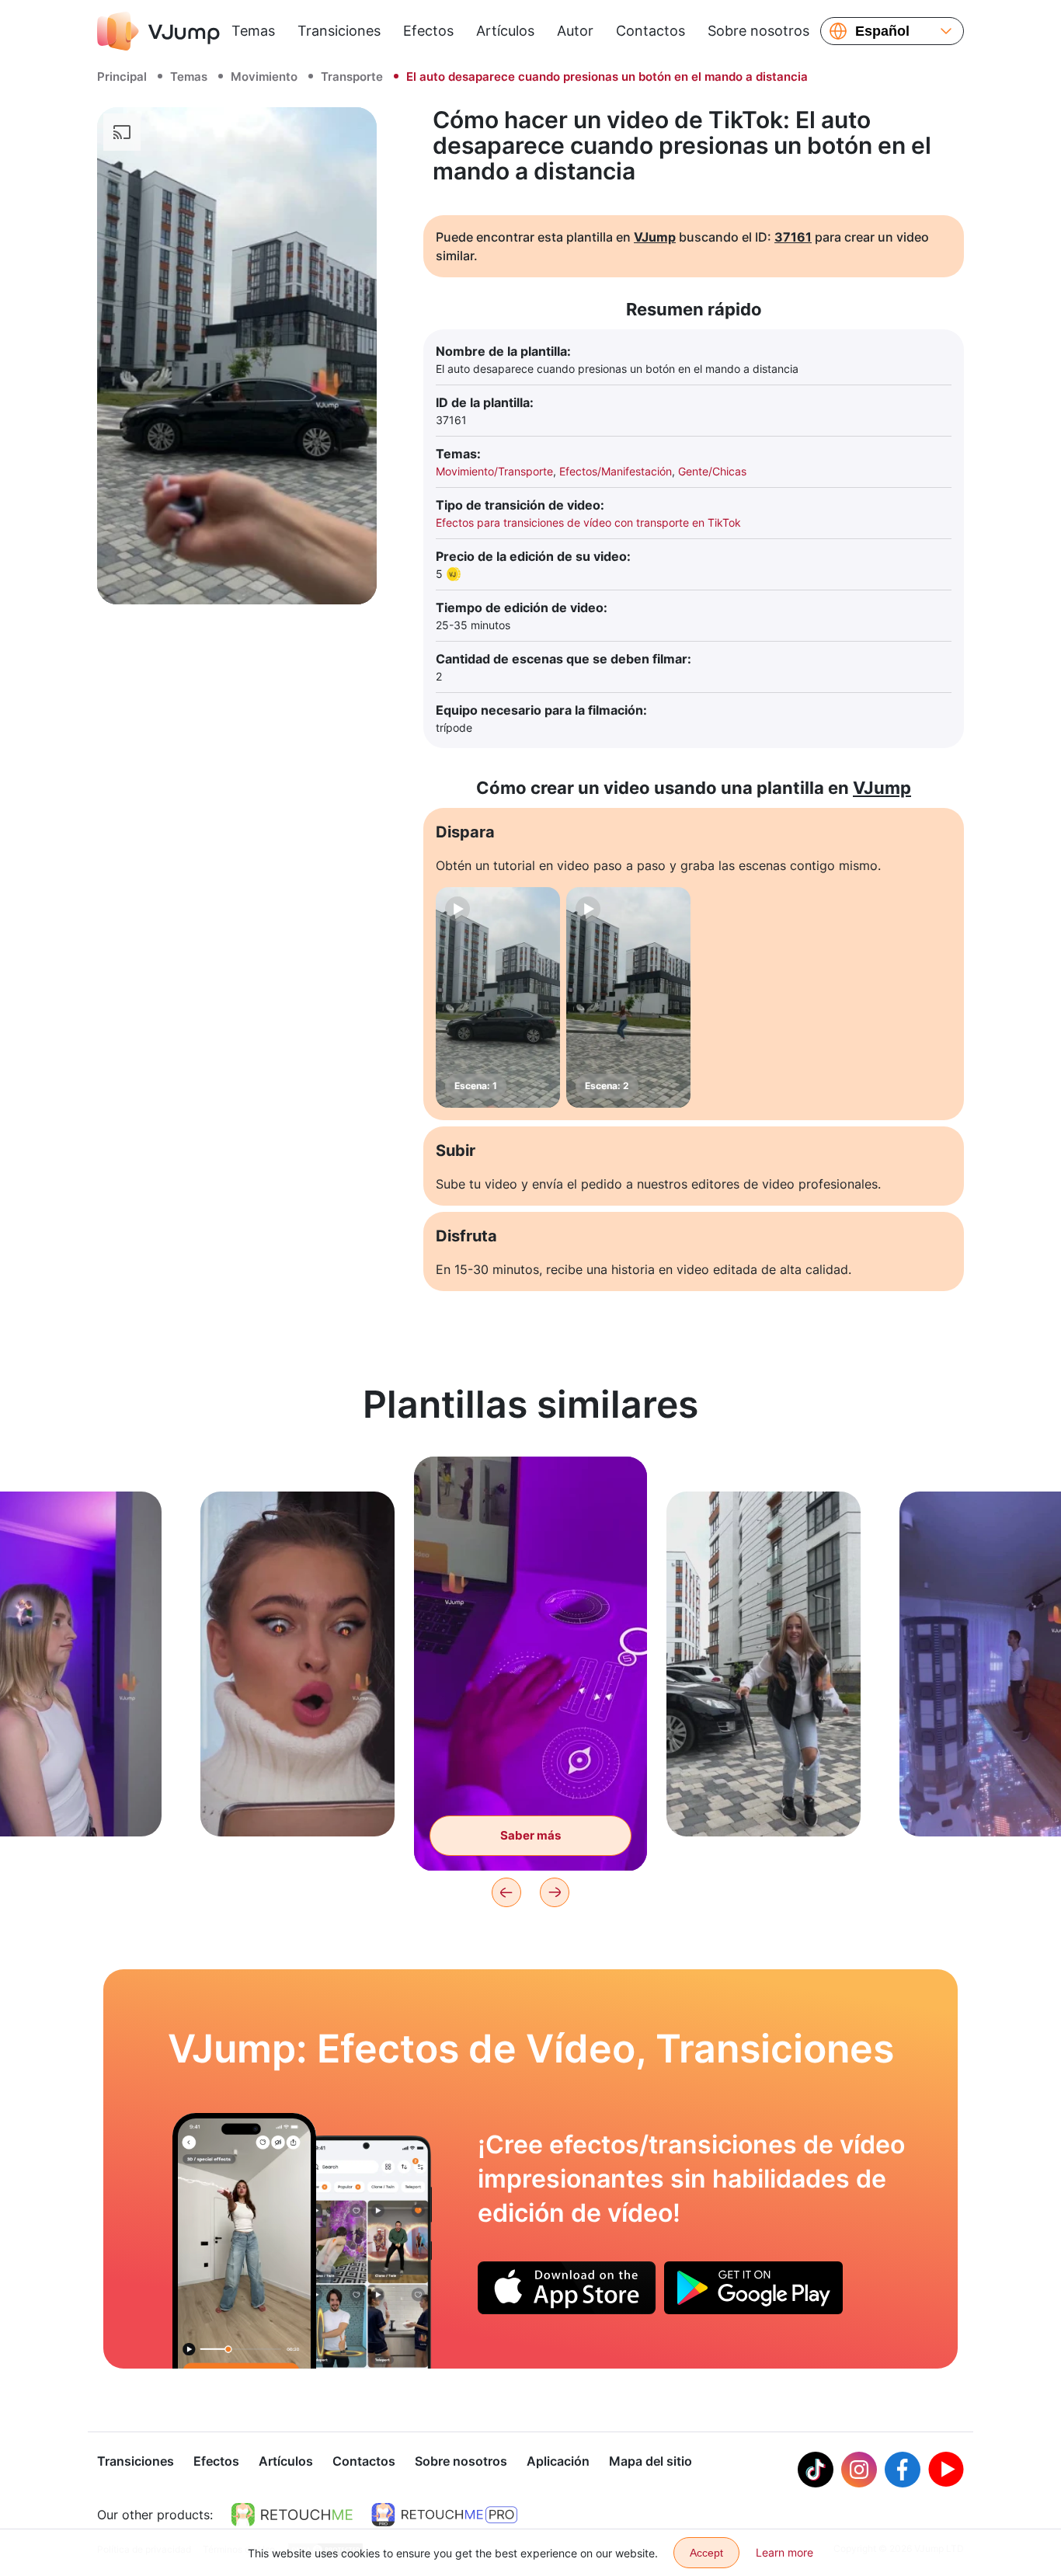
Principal (122, 77)
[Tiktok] (816, 2470)
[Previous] (506, 1892)
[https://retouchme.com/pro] (444, 2515)
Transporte (352, 77)
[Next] (555, 1892)
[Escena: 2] (628, 997)
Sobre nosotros (758, 31)
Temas (253, 31)
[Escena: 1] (498, 997)
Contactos (651, 31)
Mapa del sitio (651, 2461)
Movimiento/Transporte (494, 471)
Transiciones (339, 31)
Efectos (428, 31)
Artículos (505, 31)
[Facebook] (903, 2470)
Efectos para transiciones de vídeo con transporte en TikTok (588, 522)
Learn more (784, 2552)
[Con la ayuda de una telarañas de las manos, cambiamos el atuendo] (244, 2240)
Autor (575, 31)
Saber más (297, 1800)
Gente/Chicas (712, 471)
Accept (706, 2553)
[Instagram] (859, 2470)
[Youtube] (946, 2470)
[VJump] (158, 31)
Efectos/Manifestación (616, 471)
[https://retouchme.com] (292, 2515)
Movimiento (264, 77)
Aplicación (558, 2461)
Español (882, 31)
